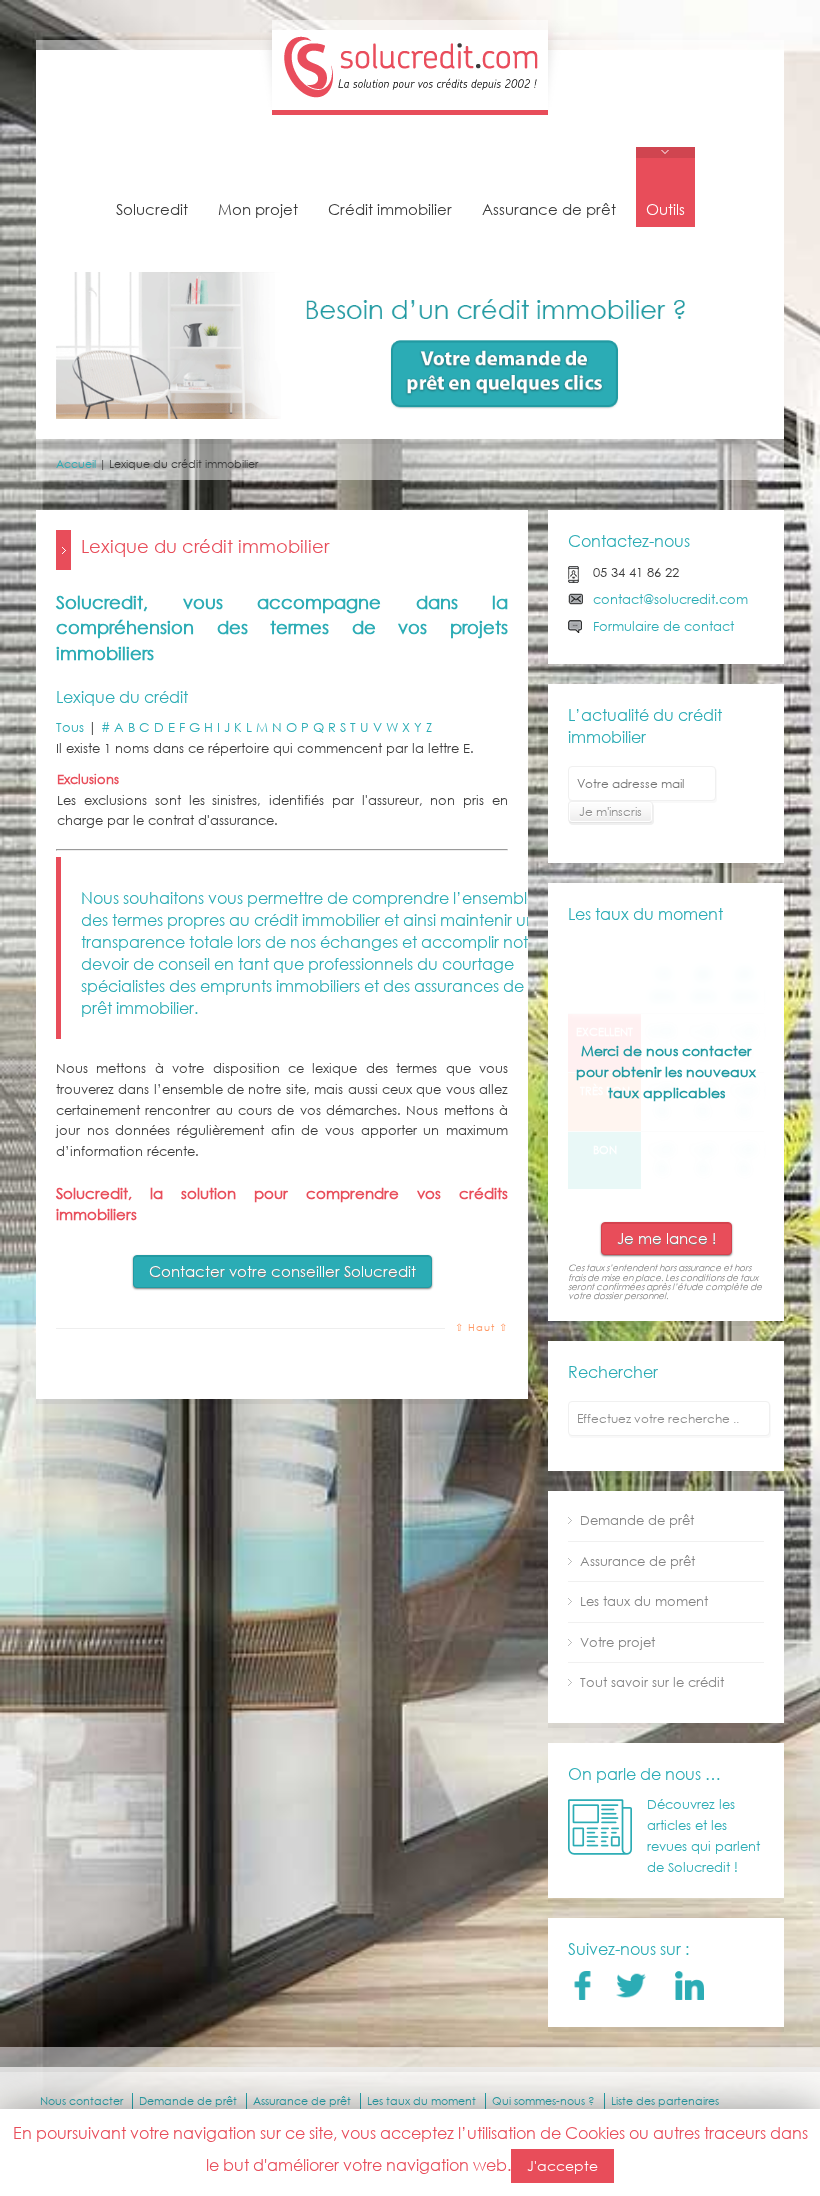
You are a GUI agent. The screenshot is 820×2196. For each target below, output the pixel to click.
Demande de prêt (637, 1520)
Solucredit (152, 209)
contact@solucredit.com (670, 599)
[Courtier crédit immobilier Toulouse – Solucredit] (410, 98)
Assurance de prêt (549, 209)
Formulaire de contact (663, 626)
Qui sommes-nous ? (543, 2101)
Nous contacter (81, 2101)
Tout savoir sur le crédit (652, 1682)
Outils (665, 209)
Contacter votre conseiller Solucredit (282, 1271)
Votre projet (617, 1642)
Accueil (76, 464)
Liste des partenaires (665, 2101)
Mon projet (258, 209)
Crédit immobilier (390, 209)
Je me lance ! (666, 1238)
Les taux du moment (644, 1601)
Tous (70, 727)
